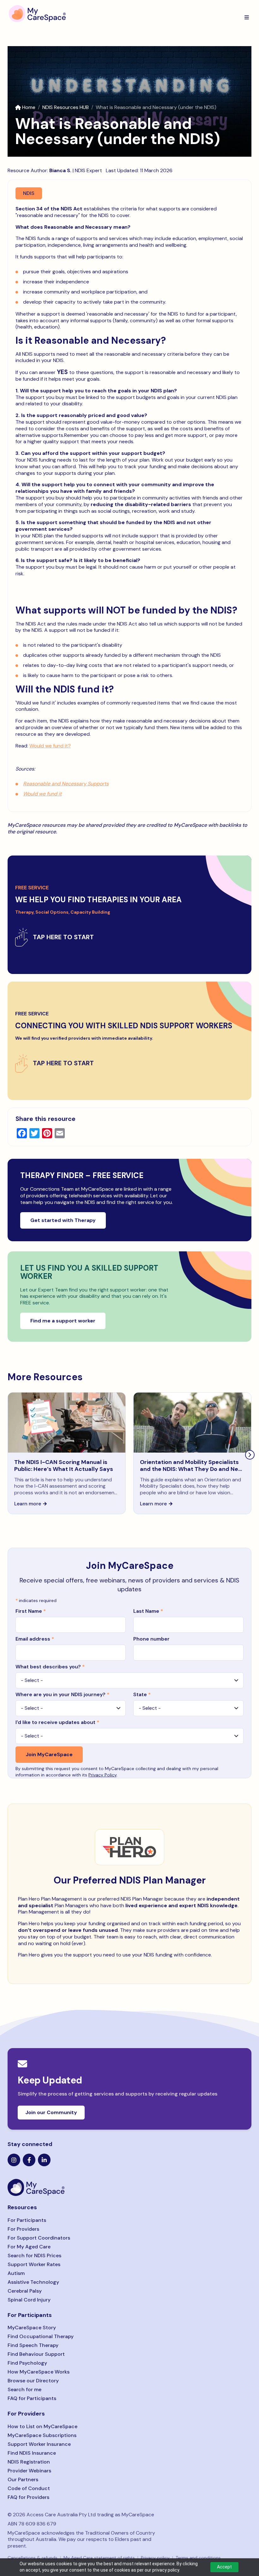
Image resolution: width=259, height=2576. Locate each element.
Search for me (24, 2389)
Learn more (28, 1504)
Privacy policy (155, 2558)
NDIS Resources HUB (66, 107)
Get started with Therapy (63, 1220)
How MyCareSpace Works (39, 2372)
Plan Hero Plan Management (50, 1899)
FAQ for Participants (32, 2398)
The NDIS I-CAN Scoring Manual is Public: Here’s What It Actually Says (64, 1466)
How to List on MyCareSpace (42, 2426)
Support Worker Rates (34, 2264)
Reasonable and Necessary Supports (66, 784)
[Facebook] (29, 2160)
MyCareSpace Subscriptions (42, 2435)
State (142, 1694)
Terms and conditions (198, 2558)
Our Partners (23, 2479)
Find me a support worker (63, 1321)
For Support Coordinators (39, 2238)
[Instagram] (14, 2160)
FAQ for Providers (28, 2497)
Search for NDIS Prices (34, 2256)
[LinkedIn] (44, 2160)
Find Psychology (27, 2363)
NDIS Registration (29, 2462)
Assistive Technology (33, 2282)
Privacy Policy (102, 1775)
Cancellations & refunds (33, 2558)
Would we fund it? (50, 746)
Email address (35, 1639)
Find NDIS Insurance (32, 2453)
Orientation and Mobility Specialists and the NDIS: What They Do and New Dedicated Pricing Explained (191, 1469)
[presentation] (250, 1455)
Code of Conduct (29, 2488)
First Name (31, 1611)
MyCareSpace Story (32, 2328)
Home (29, 107)
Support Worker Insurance (39, 2444)
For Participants (27, 2220)
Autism (16, 2273)
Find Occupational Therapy (41, 2336)
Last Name (148, 1611)
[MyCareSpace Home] (129, 2187)
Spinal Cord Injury (29, 2300)
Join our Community (51, 2112)
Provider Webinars (29, 2471)
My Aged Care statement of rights (99, 2558)
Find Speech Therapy (33, 2345)
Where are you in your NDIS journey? (62, 1694)
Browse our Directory (33, 2381)
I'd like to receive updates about (57, 1722)
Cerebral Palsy (25, 2291)
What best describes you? (50, 1667)
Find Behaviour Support (36, 2354)
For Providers (23, 2229)
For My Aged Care (29, 2247)
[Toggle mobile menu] (247, 17)
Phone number (151, 1639)
